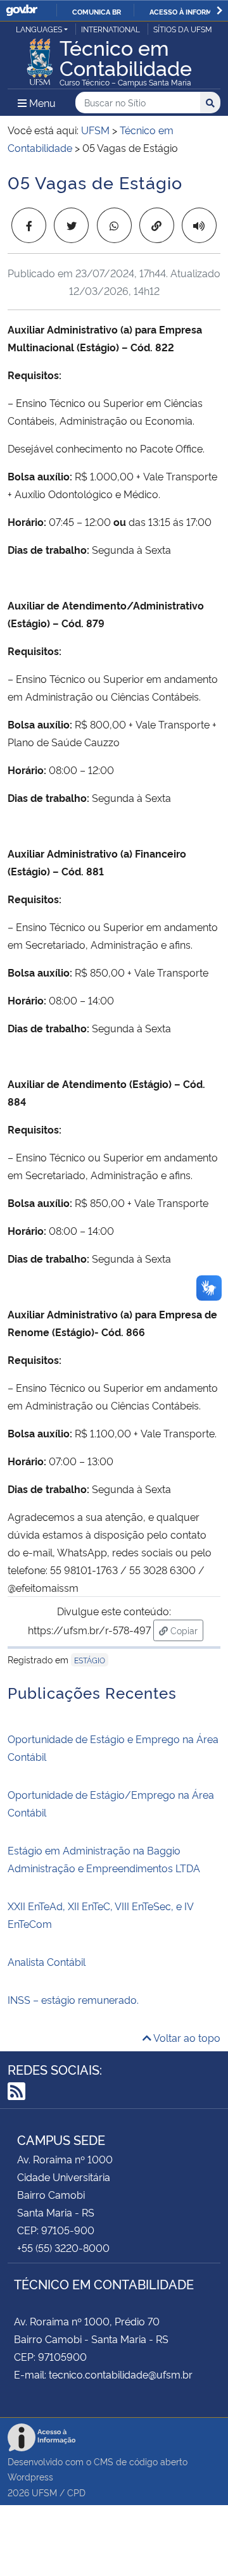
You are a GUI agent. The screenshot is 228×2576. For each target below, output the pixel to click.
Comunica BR (97, 11)
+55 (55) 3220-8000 (63, 2248)
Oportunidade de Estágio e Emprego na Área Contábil (113, 1748)
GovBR (22, 10)
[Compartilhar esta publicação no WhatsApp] (114, 225)
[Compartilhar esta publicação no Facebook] (29, 225)
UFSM (44, 2492)
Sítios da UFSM (183, 29)
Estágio (90, 1660)
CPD (76, 2492)
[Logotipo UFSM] (40, 58)
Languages (39, 29)
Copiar (186, 1630)
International (111, 29)
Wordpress (30, 2476)
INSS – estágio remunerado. (73, 1999)
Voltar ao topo (186, 2037)
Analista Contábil (47, 1961)
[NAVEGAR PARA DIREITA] (219, 10)
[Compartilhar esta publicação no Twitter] (71, 225)
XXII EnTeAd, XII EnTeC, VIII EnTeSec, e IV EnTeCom (100, 1915)
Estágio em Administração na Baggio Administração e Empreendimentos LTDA (104, 1859)
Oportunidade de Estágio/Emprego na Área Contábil (111, 1803)
